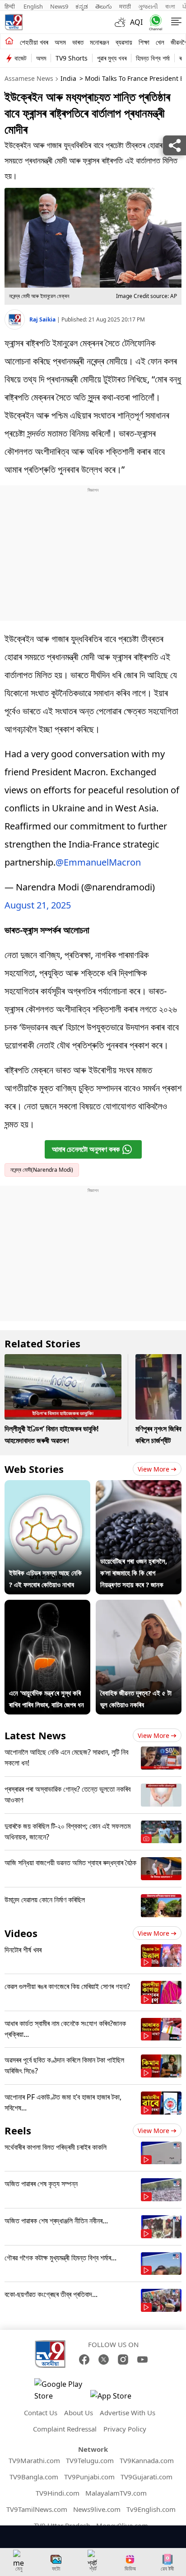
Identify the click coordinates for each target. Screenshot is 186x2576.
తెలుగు (104, 6)
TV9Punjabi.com (89, 2477)
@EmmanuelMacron (98, 862)
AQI (136, 22)
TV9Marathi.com (34, 2460)
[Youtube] (142, 2359)
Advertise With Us (128, 2413)
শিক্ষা (144, 42)
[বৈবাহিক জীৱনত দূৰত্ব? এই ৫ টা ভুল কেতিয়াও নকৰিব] (139, 1606)
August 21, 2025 (38, 905)
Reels (18, 2130)
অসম (60, 42)
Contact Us (41, 2413)
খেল (160, 42)
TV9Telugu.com (90, 2460)
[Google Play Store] (61, 2390)
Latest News (35, 1735)
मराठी (125, 6)
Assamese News (29, 78)
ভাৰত (78, 42)
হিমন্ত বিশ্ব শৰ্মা (153, 58)
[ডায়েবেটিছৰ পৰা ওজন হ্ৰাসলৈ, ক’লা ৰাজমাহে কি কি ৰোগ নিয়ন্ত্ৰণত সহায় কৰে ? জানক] (139, 1486)
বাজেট (21, 58)
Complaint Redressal (65, 2429)
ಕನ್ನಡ (82, 6)
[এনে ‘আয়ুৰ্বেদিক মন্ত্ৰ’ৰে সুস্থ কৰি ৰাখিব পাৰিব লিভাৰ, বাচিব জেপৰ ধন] (47, 1606)
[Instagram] (123, 2359)
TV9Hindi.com (58, 2493)
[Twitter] (104, 2359)
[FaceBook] (84, 2359)
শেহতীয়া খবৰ (34, 42)
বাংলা (170, 6)
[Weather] (122, 22)
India (68, 78)
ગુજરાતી (148, 6)
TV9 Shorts (72, 58)
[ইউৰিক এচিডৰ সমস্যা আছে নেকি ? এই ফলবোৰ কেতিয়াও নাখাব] (47, 1486)
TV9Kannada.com (147, 2460)
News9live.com (97, 2509)
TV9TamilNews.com (37, 2509)
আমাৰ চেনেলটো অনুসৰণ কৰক (86, 1149)
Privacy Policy (125, 2429)
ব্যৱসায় (124, 42)
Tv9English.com (151, 2509)
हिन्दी (10, 6)
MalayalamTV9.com (116, 2493)
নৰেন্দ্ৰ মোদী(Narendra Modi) (42, 1170)
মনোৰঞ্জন (100, 42)
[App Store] (117, 2398)
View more (153, 1469)
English (33, 6)
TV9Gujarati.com (146, 2477)
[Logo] (14, 22)
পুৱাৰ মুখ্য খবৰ (112, 58)
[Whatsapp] (154, 22)
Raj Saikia (43, 319)
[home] (9, 42)
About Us (79, 2413)
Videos (21, 1933)
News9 (59, 6)
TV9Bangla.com (34, 2477)
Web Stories (34, 1469)
